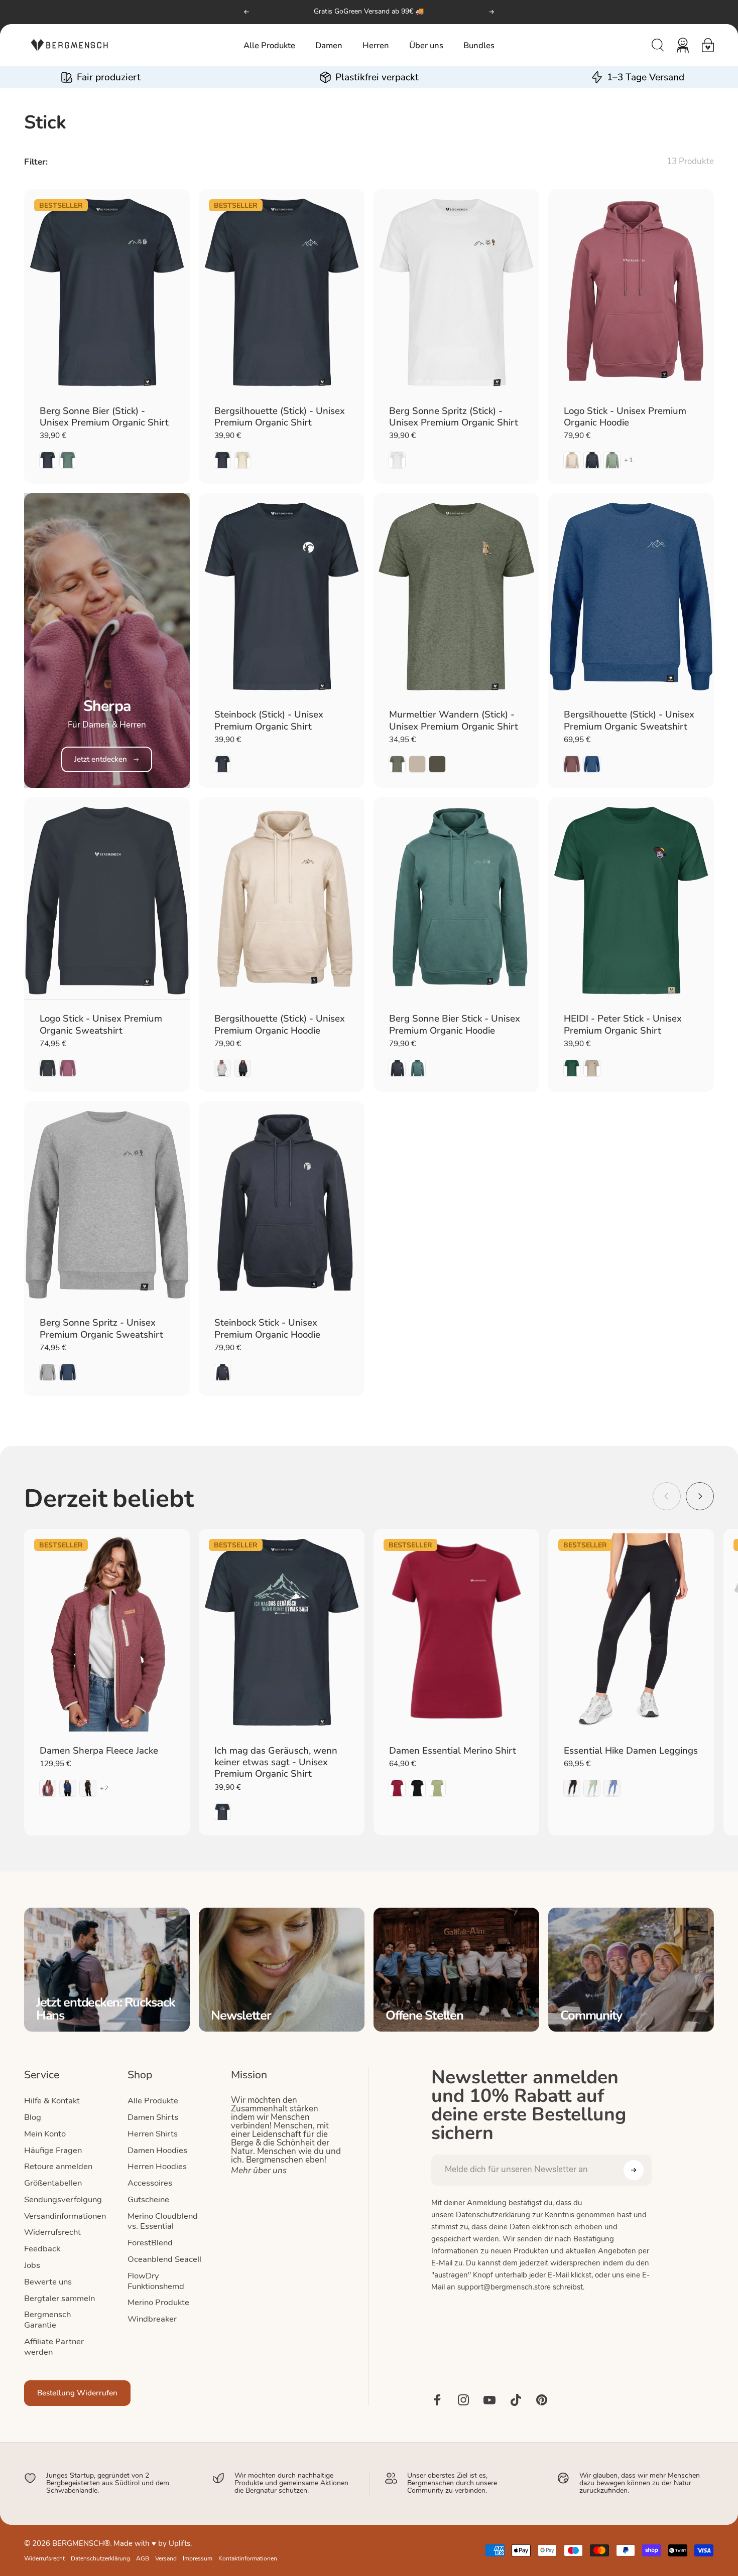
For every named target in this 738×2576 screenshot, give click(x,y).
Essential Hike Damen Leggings (631, 1751)
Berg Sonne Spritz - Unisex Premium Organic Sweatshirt (101, 1329)
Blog (33, 2118)
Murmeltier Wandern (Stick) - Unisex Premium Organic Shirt (454, 721)
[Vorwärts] (491, 12)
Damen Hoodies (157, 2151)
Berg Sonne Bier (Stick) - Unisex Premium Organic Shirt (104, 417)
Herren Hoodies (157, 2167)
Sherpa (107, 706)
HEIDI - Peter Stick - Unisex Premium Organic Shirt (623, 1025)
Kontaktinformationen (248, 2559)
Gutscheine (148, 2200)
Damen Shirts (153, 2118)
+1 (629, 460)
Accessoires (150, 2184)
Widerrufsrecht (52, 2233)
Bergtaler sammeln (59, 2299)
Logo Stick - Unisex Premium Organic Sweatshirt (101, 1025)
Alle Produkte (153, 2101)
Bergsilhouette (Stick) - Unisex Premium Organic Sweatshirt (629, 721)
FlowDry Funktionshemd (156, 2282)
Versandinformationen (65, 2217)
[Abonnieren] (634, 2170)
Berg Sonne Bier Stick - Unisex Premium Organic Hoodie (455, 1025)
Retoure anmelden (58, 2167)
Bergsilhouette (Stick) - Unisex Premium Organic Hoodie (280, 1025)
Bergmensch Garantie (47, 2320)
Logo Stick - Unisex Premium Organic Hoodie (625, 417)
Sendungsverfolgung (63, 2200)
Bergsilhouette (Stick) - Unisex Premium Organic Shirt (280, 417)
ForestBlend (150, 2243)
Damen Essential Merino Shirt (453, 1751)
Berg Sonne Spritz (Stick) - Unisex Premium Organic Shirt (454, 417)
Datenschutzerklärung (493, 2215)
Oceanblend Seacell (164, 2260)
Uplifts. (180, 2544)
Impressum (198, 2559)
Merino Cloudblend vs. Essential (163, 2222)
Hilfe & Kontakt (52, 2101)
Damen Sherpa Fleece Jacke (99, 1751)
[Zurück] (247, 12)
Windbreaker (152, 2320)
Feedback (42, 2249)
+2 (105, 1788)
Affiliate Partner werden (54, 2347)
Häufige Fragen (53, 2151)
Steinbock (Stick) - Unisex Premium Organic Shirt (269, 721)
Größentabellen (53, 2184)
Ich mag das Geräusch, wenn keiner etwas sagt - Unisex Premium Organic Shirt (276, 1763)
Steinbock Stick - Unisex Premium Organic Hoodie (267, 1329)
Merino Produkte (158, 2303)
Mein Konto (45, 2134)
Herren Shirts (153, 2134)
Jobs (32, 2266)
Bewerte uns (48, 2282)
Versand (166, 2559)
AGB (143, 2559)
